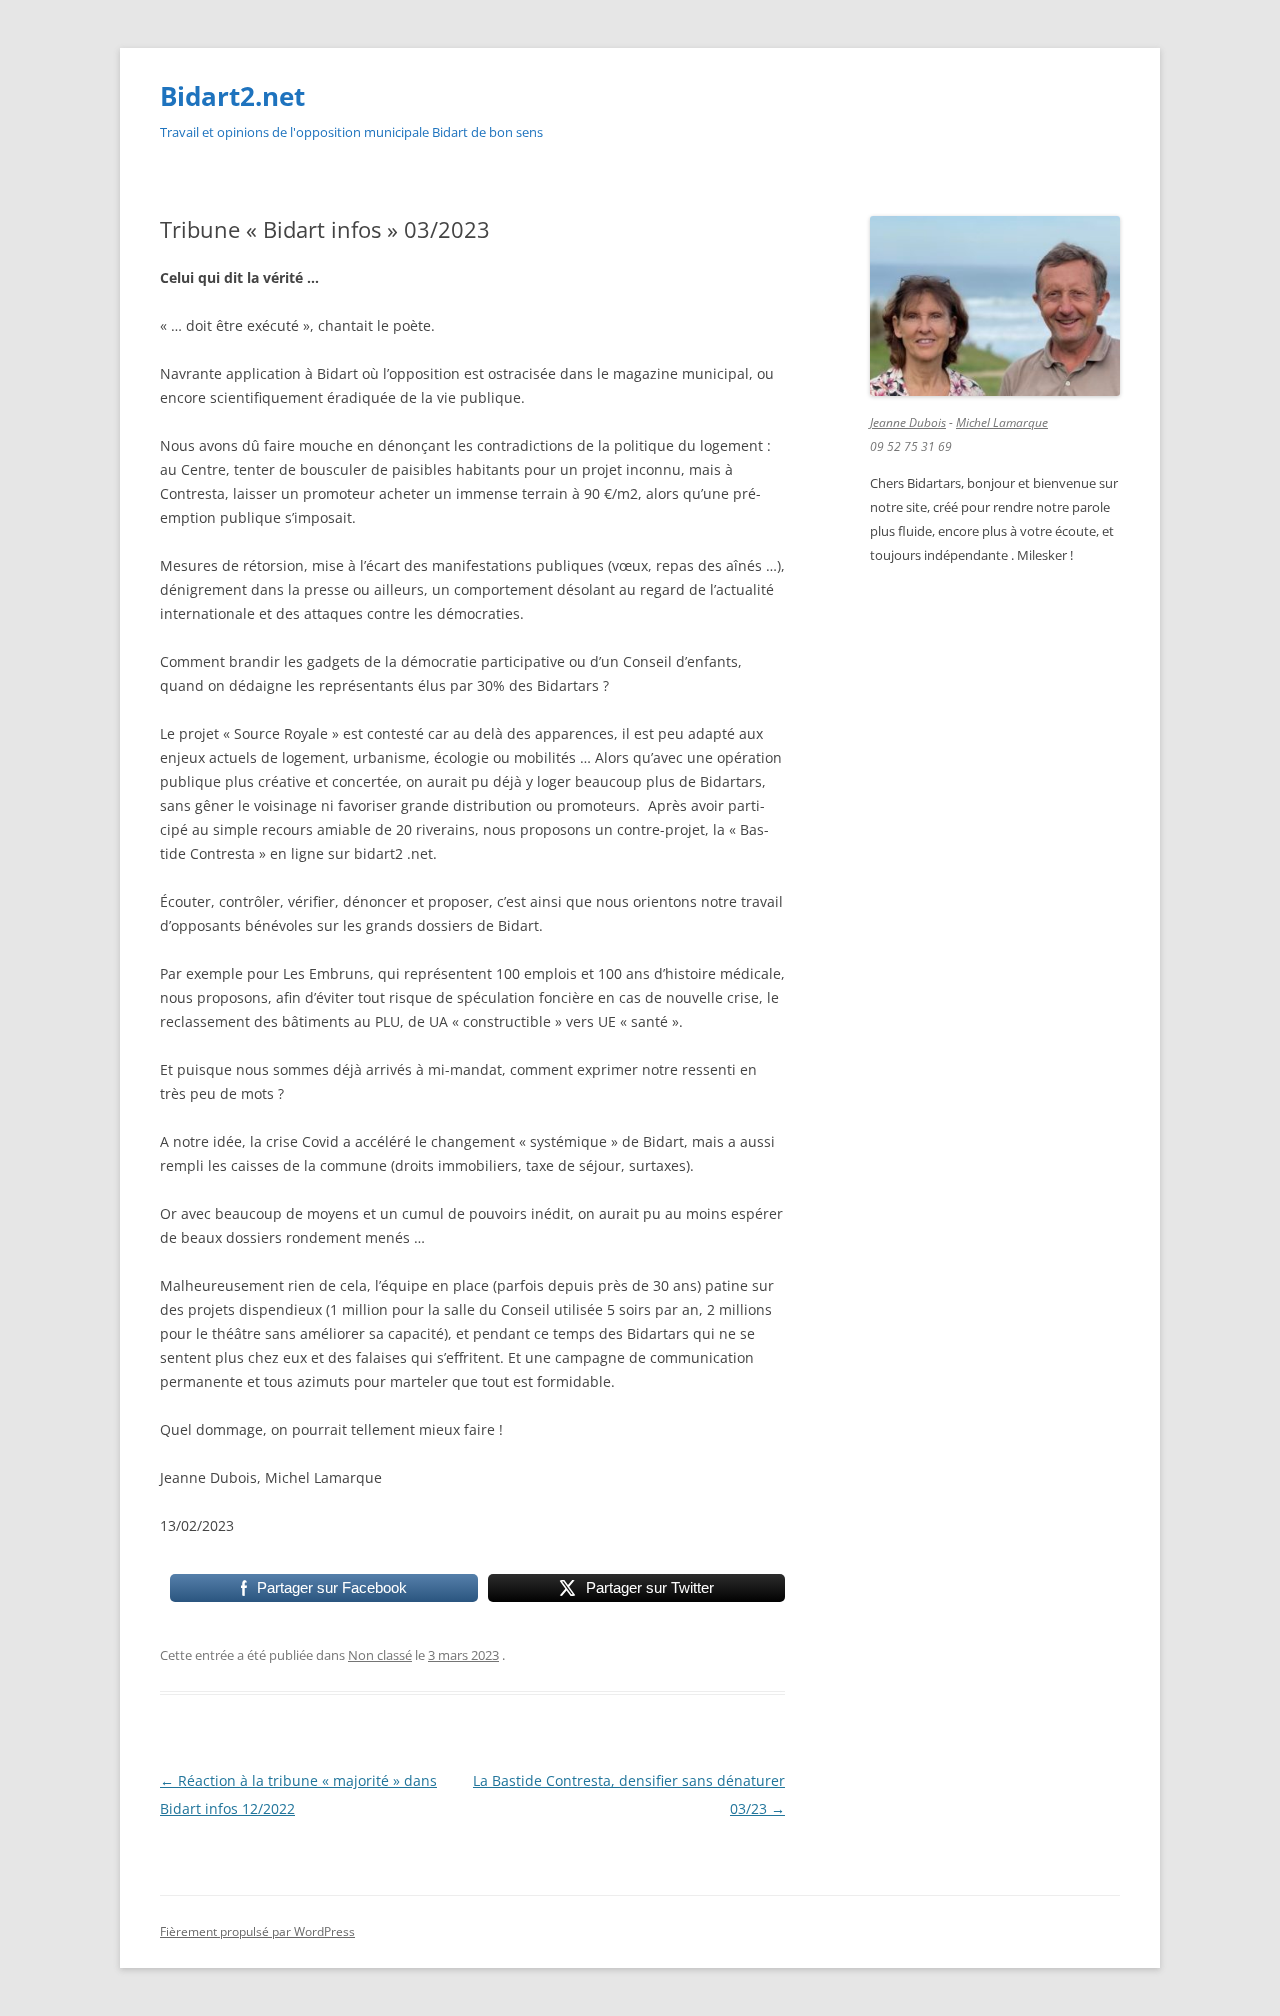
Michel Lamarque (1002, 422)
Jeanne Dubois (908, 422)
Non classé (380, 1655)
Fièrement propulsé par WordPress (257, 1931)
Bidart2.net (232, 96)
